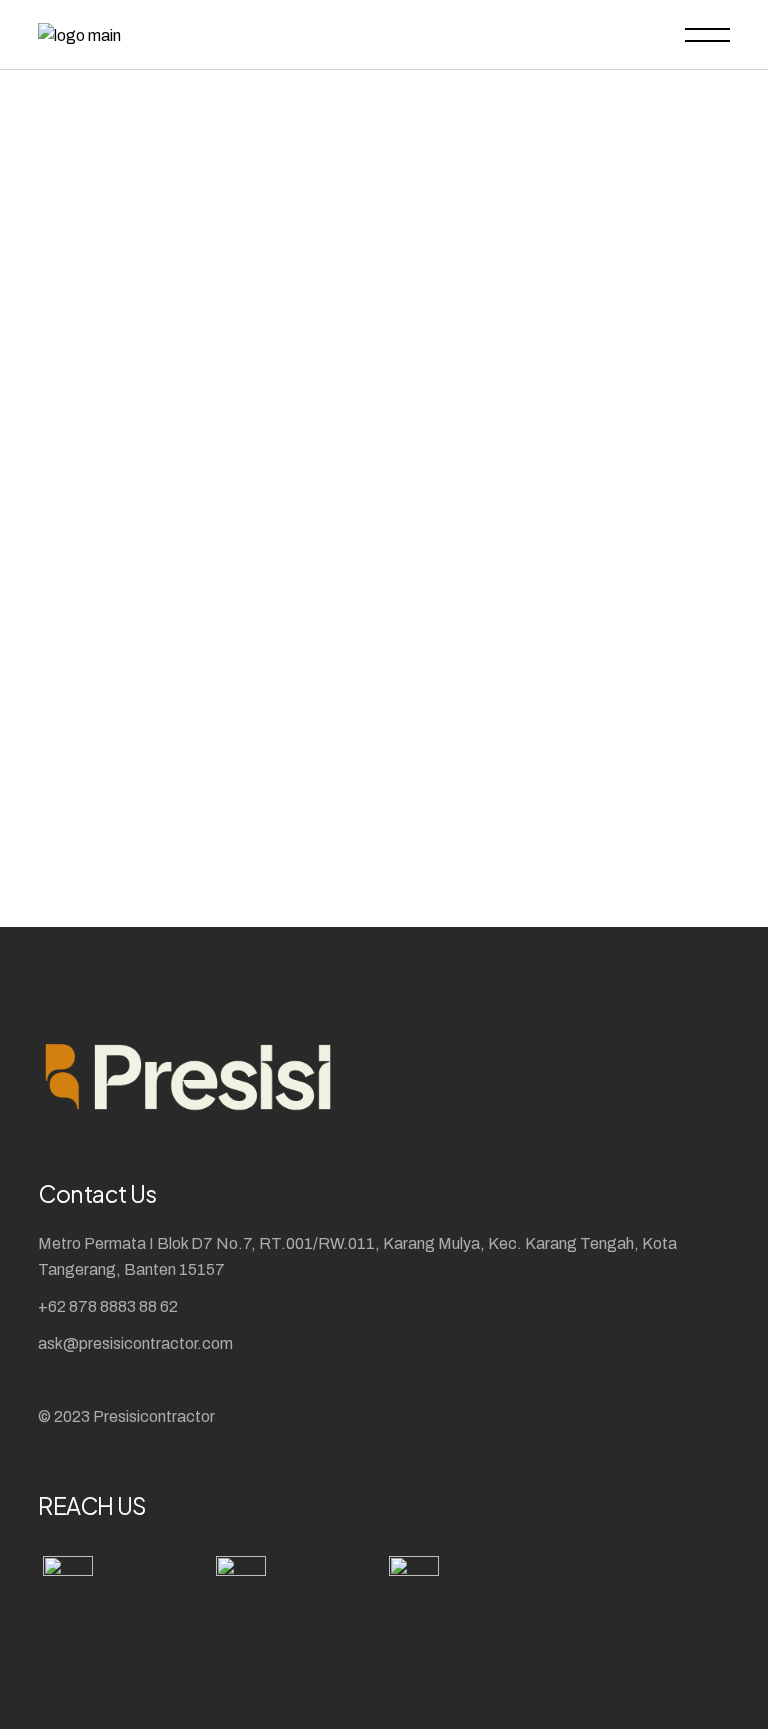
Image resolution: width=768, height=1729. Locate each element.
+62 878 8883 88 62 (108, 1306)
